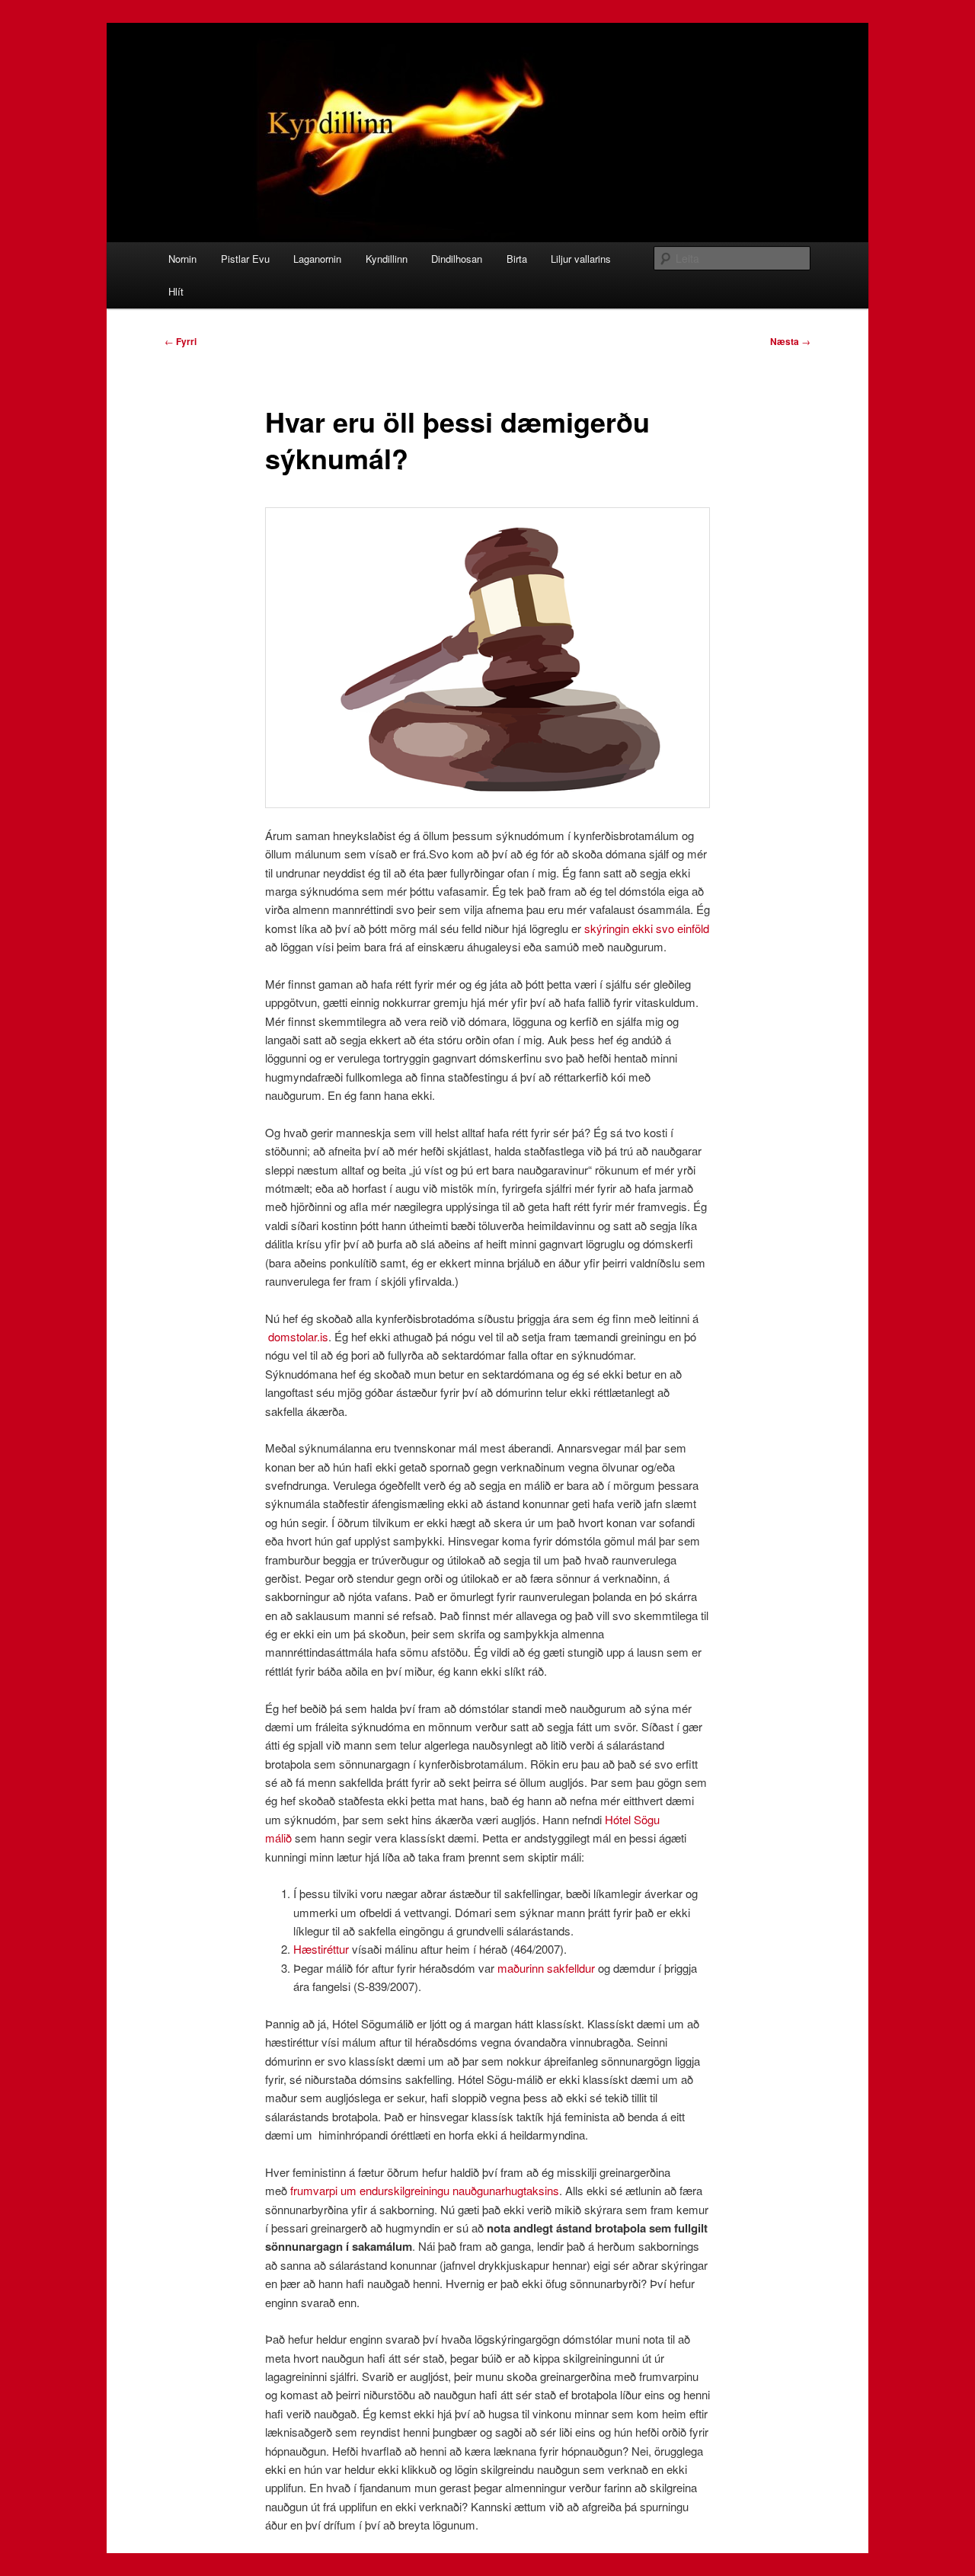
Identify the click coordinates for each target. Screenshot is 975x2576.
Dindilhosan (457, 259)
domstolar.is (298, 1336)
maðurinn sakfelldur (548, 1968)
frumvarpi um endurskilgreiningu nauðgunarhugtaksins (425, 2190)
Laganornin (317, 259)
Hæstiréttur (321, 1949)
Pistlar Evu (245, 259)
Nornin (182, 259)
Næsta (790, 341)
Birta (517, 259)
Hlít (176, 291)
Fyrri (181, 341)
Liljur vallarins (581, 259)
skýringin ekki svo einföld (647, 928)
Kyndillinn (387, 259)
